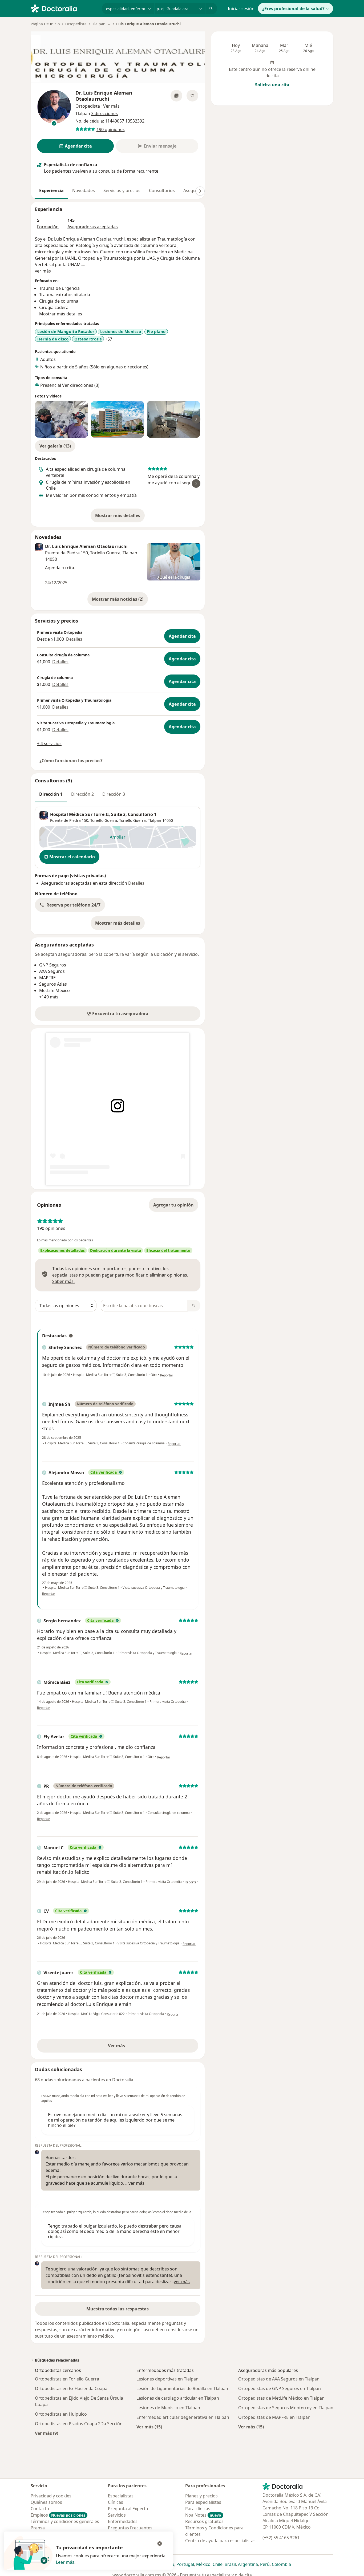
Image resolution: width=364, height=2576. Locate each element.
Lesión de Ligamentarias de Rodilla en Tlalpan (182, 2388)
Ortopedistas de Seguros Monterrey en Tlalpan (286, 2408)
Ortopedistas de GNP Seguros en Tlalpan (280, 2388)
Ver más (135, 2047)
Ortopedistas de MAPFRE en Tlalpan (274, 2417)
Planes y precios (201, 2496)
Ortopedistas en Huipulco (61, 2414)
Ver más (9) (46, 2433)
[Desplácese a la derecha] (200, 191)
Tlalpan (155, 820)
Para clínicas (198, 2509)
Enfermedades (123, 2521)
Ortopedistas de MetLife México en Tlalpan (281, 2398)
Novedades (84, 190)
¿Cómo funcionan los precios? (71, 761)
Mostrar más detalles (120, 517)
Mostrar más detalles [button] (61, 314)
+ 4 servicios (49, 743)
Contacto (40, 2509)
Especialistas (121, 2496)
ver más (43, 271)
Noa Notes (203, 2515)
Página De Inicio (45, 24)
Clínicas (116, 2502)
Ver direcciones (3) (81, 385)
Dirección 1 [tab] (51, 794)
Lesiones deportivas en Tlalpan (167, 2379)
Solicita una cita (272, 85)
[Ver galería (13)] (176, 96)
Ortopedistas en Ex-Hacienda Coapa (71, 2388)
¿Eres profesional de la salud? (293, 9)
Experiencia (51, 190)
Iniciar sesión (241, 9)
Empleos (58, 2515)
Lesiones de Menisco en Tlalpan (168, 2408)
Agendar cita (182, 636)
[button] (70, 905)
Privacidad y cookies (51, 2496)
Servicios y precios (122, 190)
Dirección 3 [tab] (114, 794)
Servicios (117, 2515)
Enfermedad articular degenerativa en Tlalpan (183, 2417)
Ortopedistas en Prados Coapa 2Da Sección (79, 2424)
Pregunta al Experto (128, 2509)
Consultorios (162, 190)
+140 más (49, 997)
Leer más (65, 2562)
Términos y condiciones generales (65, 2521)
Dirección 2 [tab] (82, 794)
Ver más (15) (149, 2427)
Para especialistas (203, 2502)
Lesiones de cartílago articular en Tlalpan (178, 2398)
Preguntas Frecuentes (130, 2528)
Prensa (38, 2528)
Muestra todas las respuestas (118, 2309)
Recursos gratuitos (204, 2521)
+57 (109, 339)
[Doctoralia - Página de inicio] (64, 8)
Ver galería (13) (55, 446)
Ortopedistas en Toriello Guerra (67, 2379)
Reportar (167, 1375)
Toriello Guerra (132, 820)
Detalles (74, 639)
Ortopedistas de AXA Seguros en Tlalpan (279, 2379)
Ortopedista (76, 24)
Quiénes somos (46, 2502)
